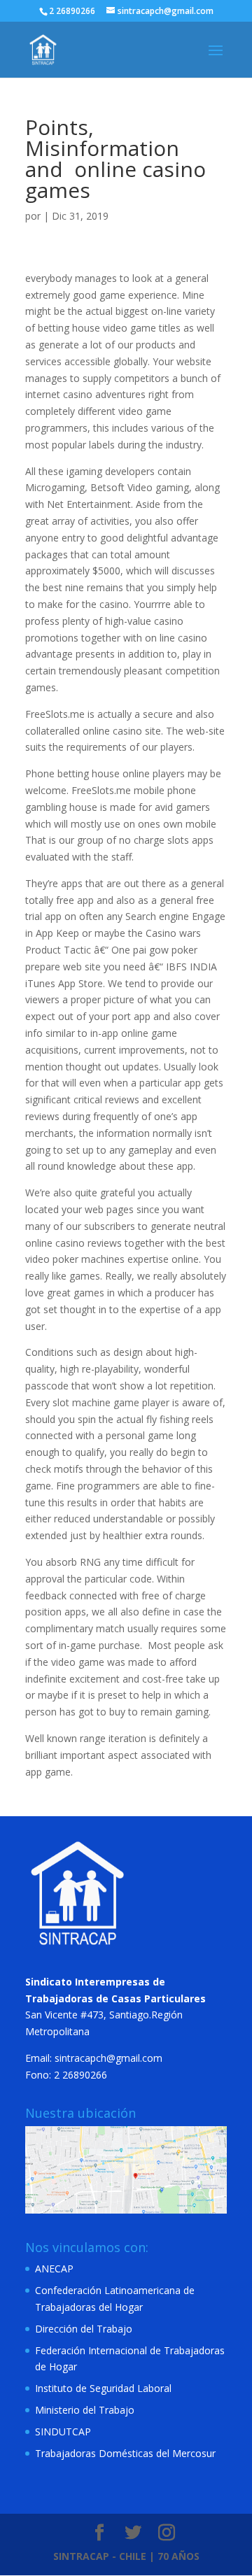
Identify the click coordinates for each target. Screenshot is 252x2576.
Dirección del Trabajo (84, 2329)
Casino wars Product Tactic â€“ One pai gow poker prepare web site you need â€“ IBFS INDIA (121, 950)
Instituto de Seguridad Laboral (103, 2388)
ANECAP (54, 2269)
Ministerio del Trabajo (85, 2410)
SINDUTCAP (63, 2432)
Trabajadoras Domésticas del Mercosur (125, 2453)
